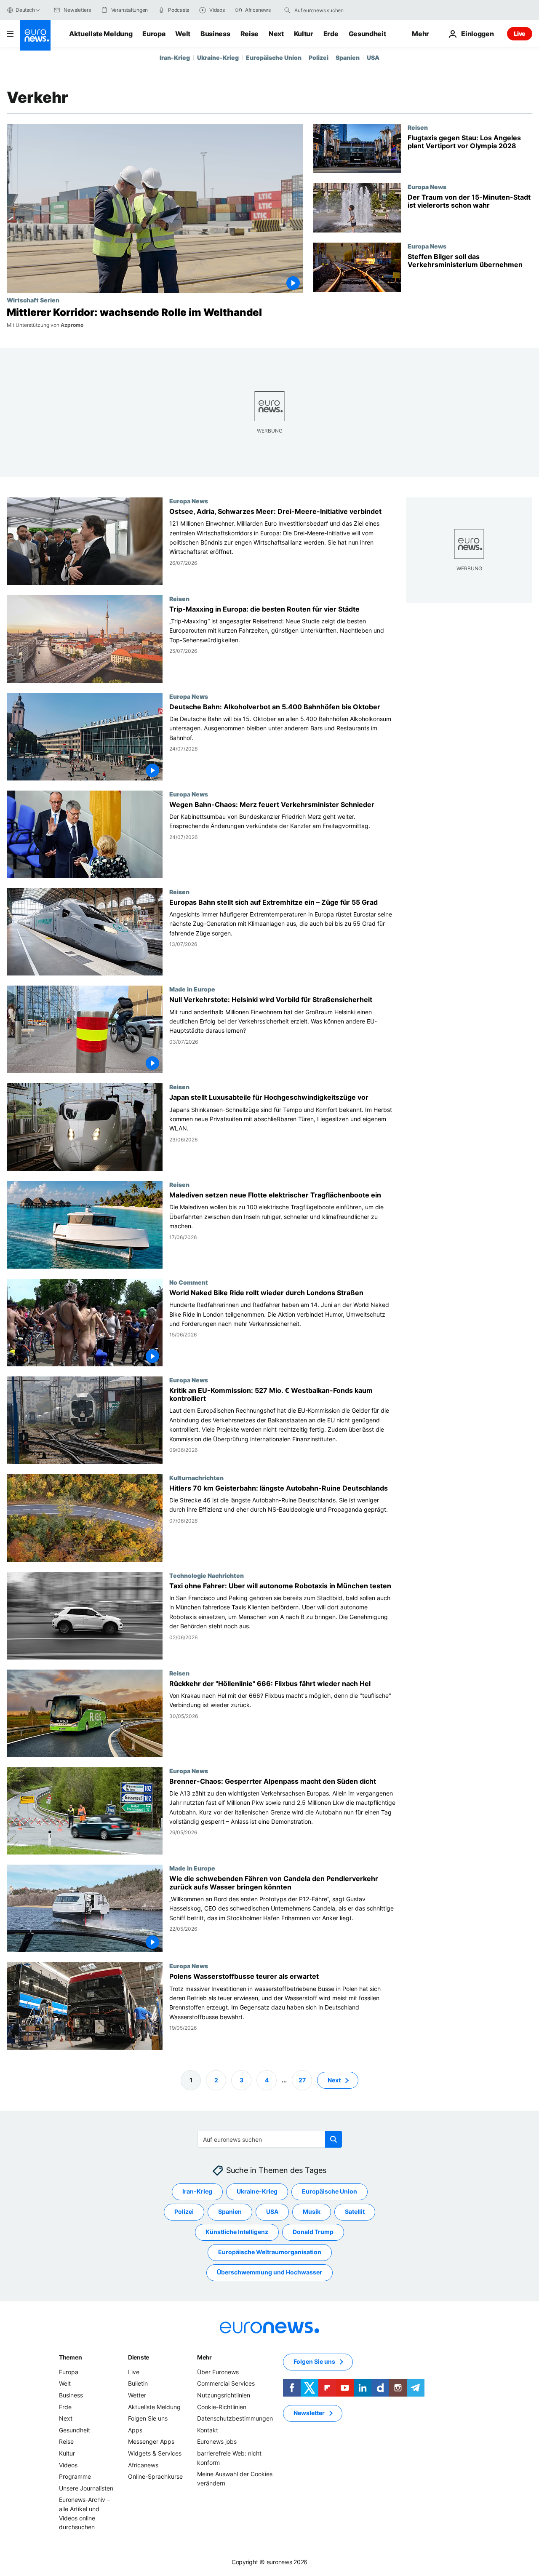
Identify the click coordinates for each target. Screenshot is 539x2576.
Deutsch (25, 10)
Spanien (348, 57)
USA (373, 57)
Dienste (139, 2357)
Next (276, 34)
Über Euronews (218, 2372)
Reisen (418, 127)
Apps (135, 2430)
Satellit (355, 2212)
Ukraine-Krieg (218, 57)
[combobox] (330, 10)
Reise (249, 34)
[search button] (287, 10)
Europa (154, 34)
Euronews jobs (217, 2442)
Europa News (427, 187)
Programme (75, 2477)
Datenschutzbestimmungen (235, 2419)
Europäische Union (274, 57)
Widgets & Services (155, 2453)
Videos (68, 2465)
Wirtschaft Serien (33, 300)
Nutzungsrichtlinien (224, 2395)
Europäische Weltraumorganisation (270, 2252)
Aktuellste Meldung (101, 34)
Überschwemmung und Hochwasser (269, 2273)
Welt (183, 34)
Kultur (304, 34)
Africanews (143, 2465)
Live (520, 33)
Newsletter (309, 2413)
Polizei (319, 57)
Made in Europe (192, 989)
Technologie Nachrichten (207, 1575)
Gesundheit (367, 34)
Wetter (137, 2395)
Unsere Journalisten (86, 2488)
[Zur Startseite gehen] (35, 35)
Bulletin (138, 2384)
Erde (331, 34)
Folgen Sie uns (148, 2419)
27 (302, 2080)
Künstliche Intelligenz (237, 2232)
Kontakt (208, 2430)
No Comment (189, 1282)
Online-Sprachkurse (155, 2477)
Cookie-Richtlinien (222, 2407)
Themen (70, 2357)
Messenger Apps (151, 2442)
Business (215, 34)
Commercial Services (226, 2384)
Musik (312, 2212)
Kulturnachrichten (196, 1478)
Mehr (204, 2357)
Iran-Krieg (175, 57)
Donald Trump (313, 2232)
